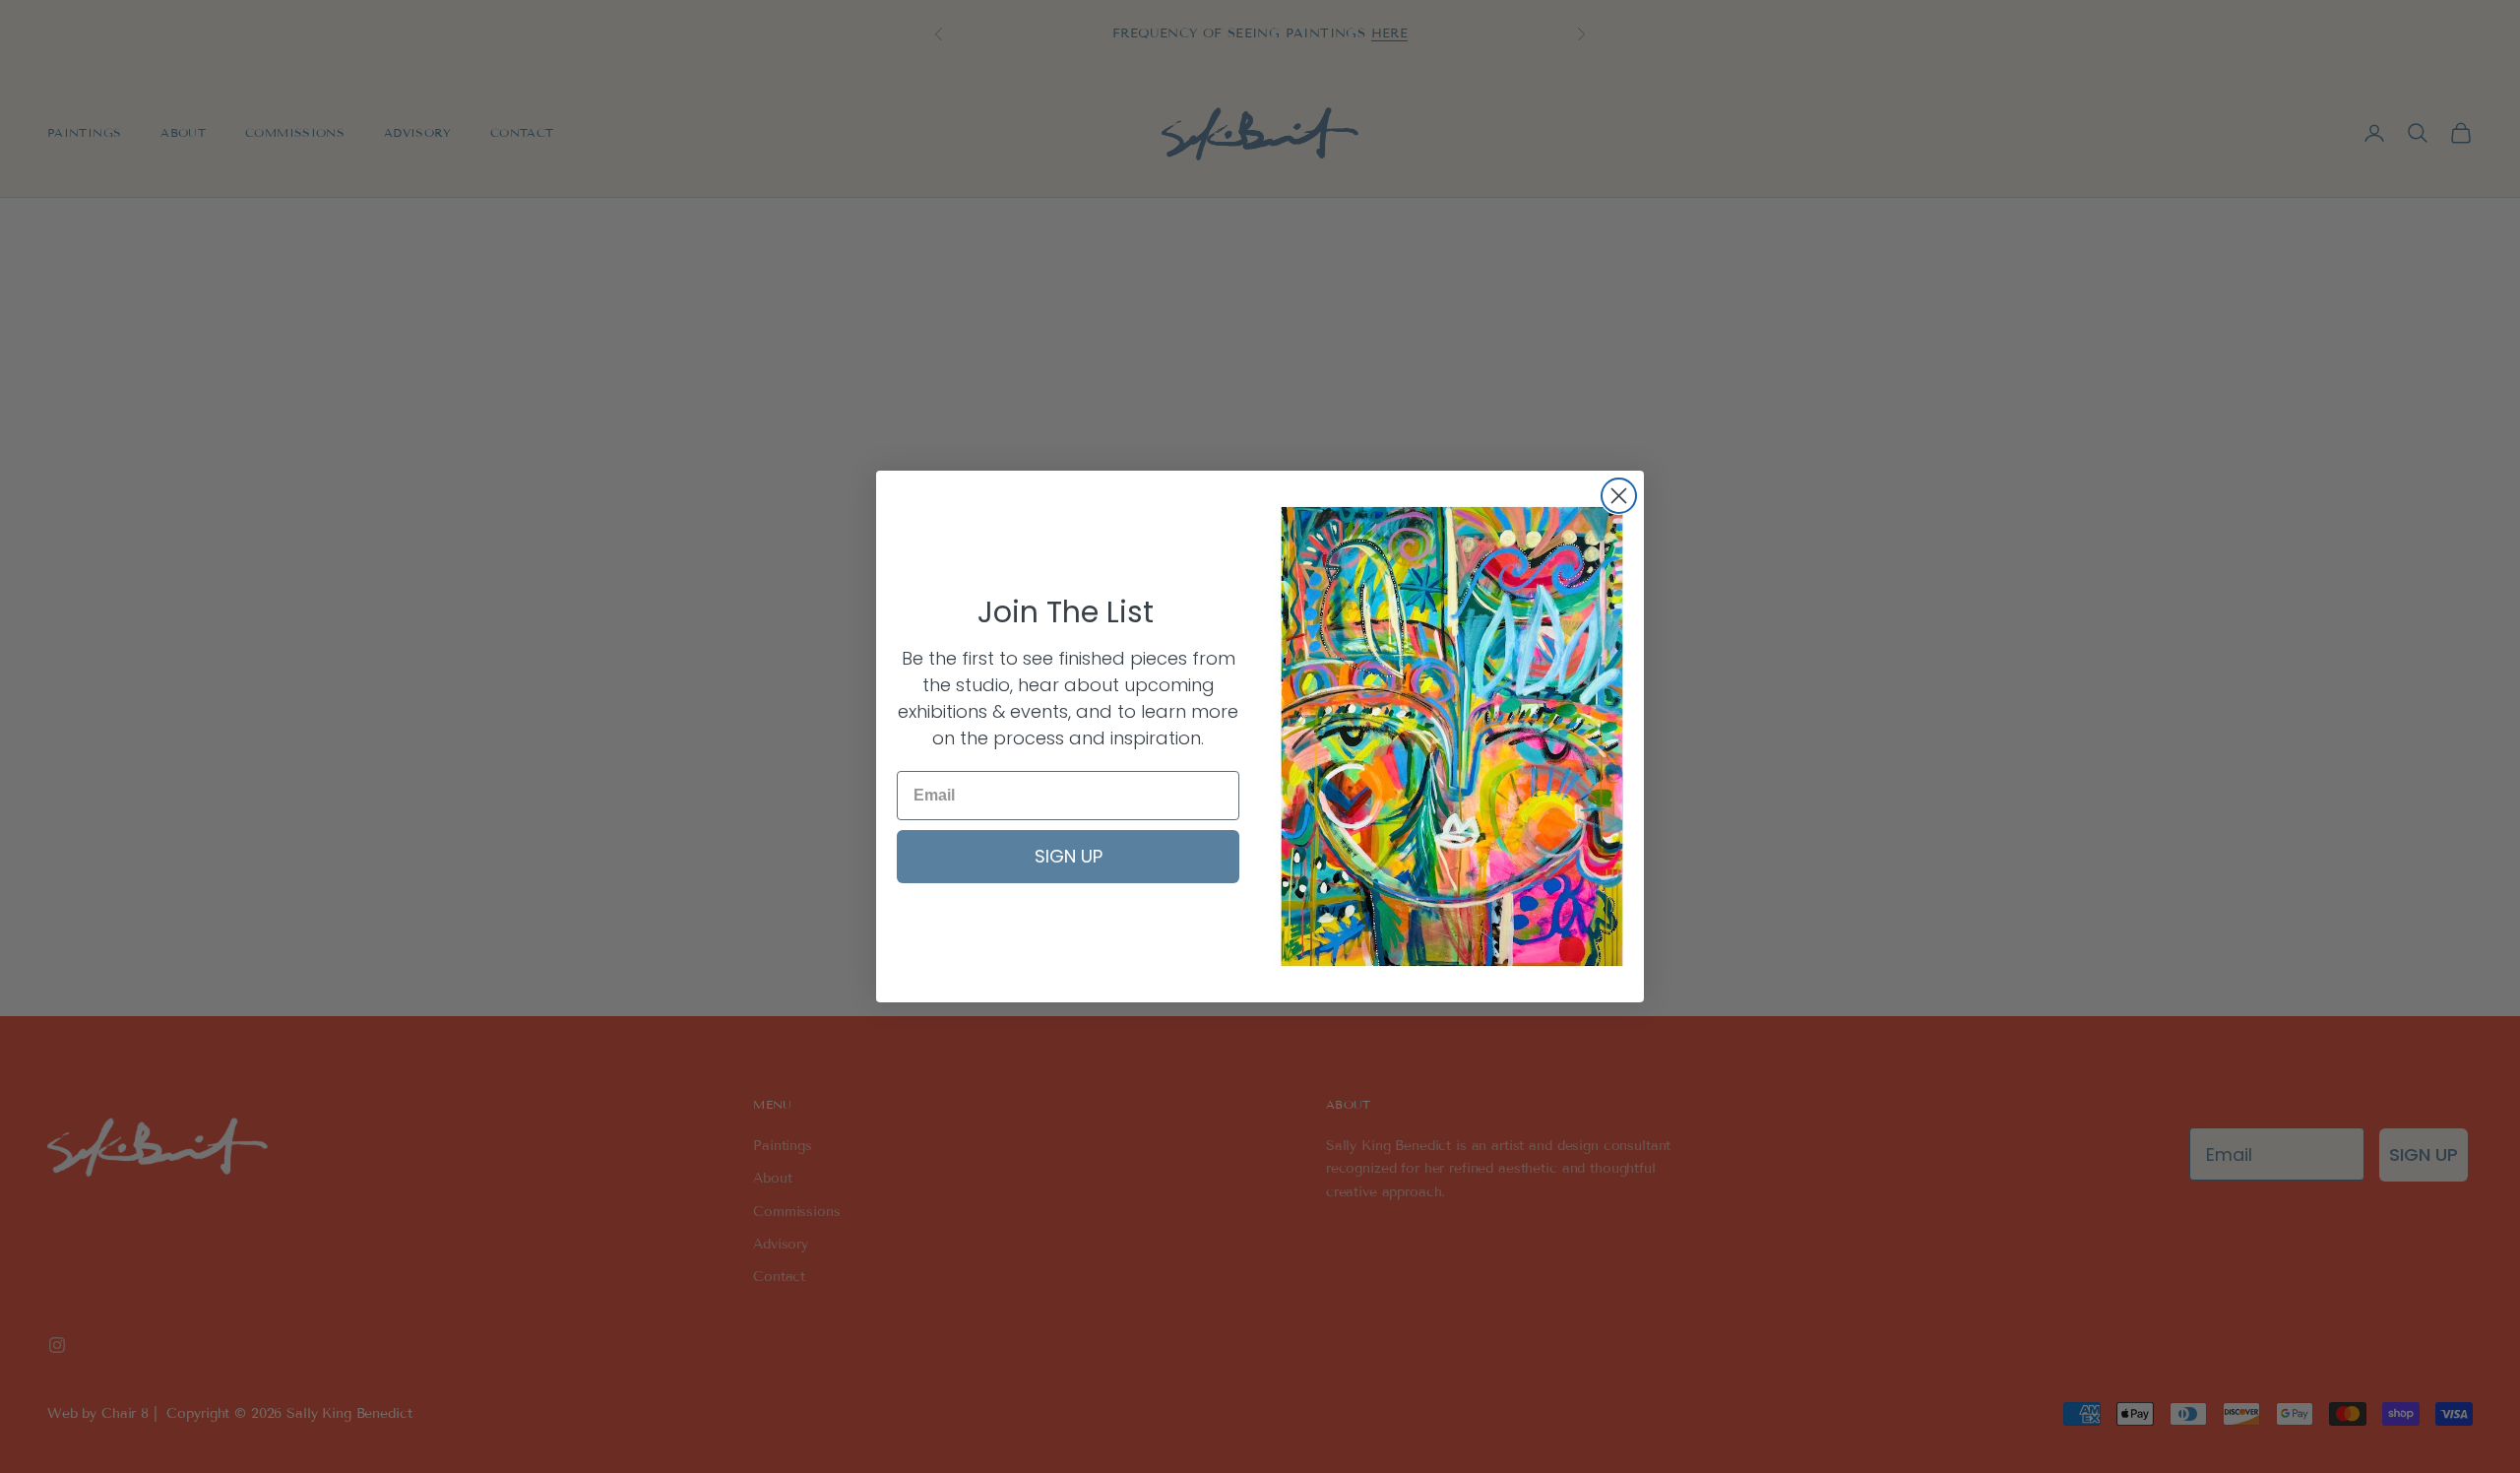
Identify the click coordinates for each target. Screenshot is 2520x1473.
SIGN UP (1069, 856)
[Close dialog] (1619, 496)
